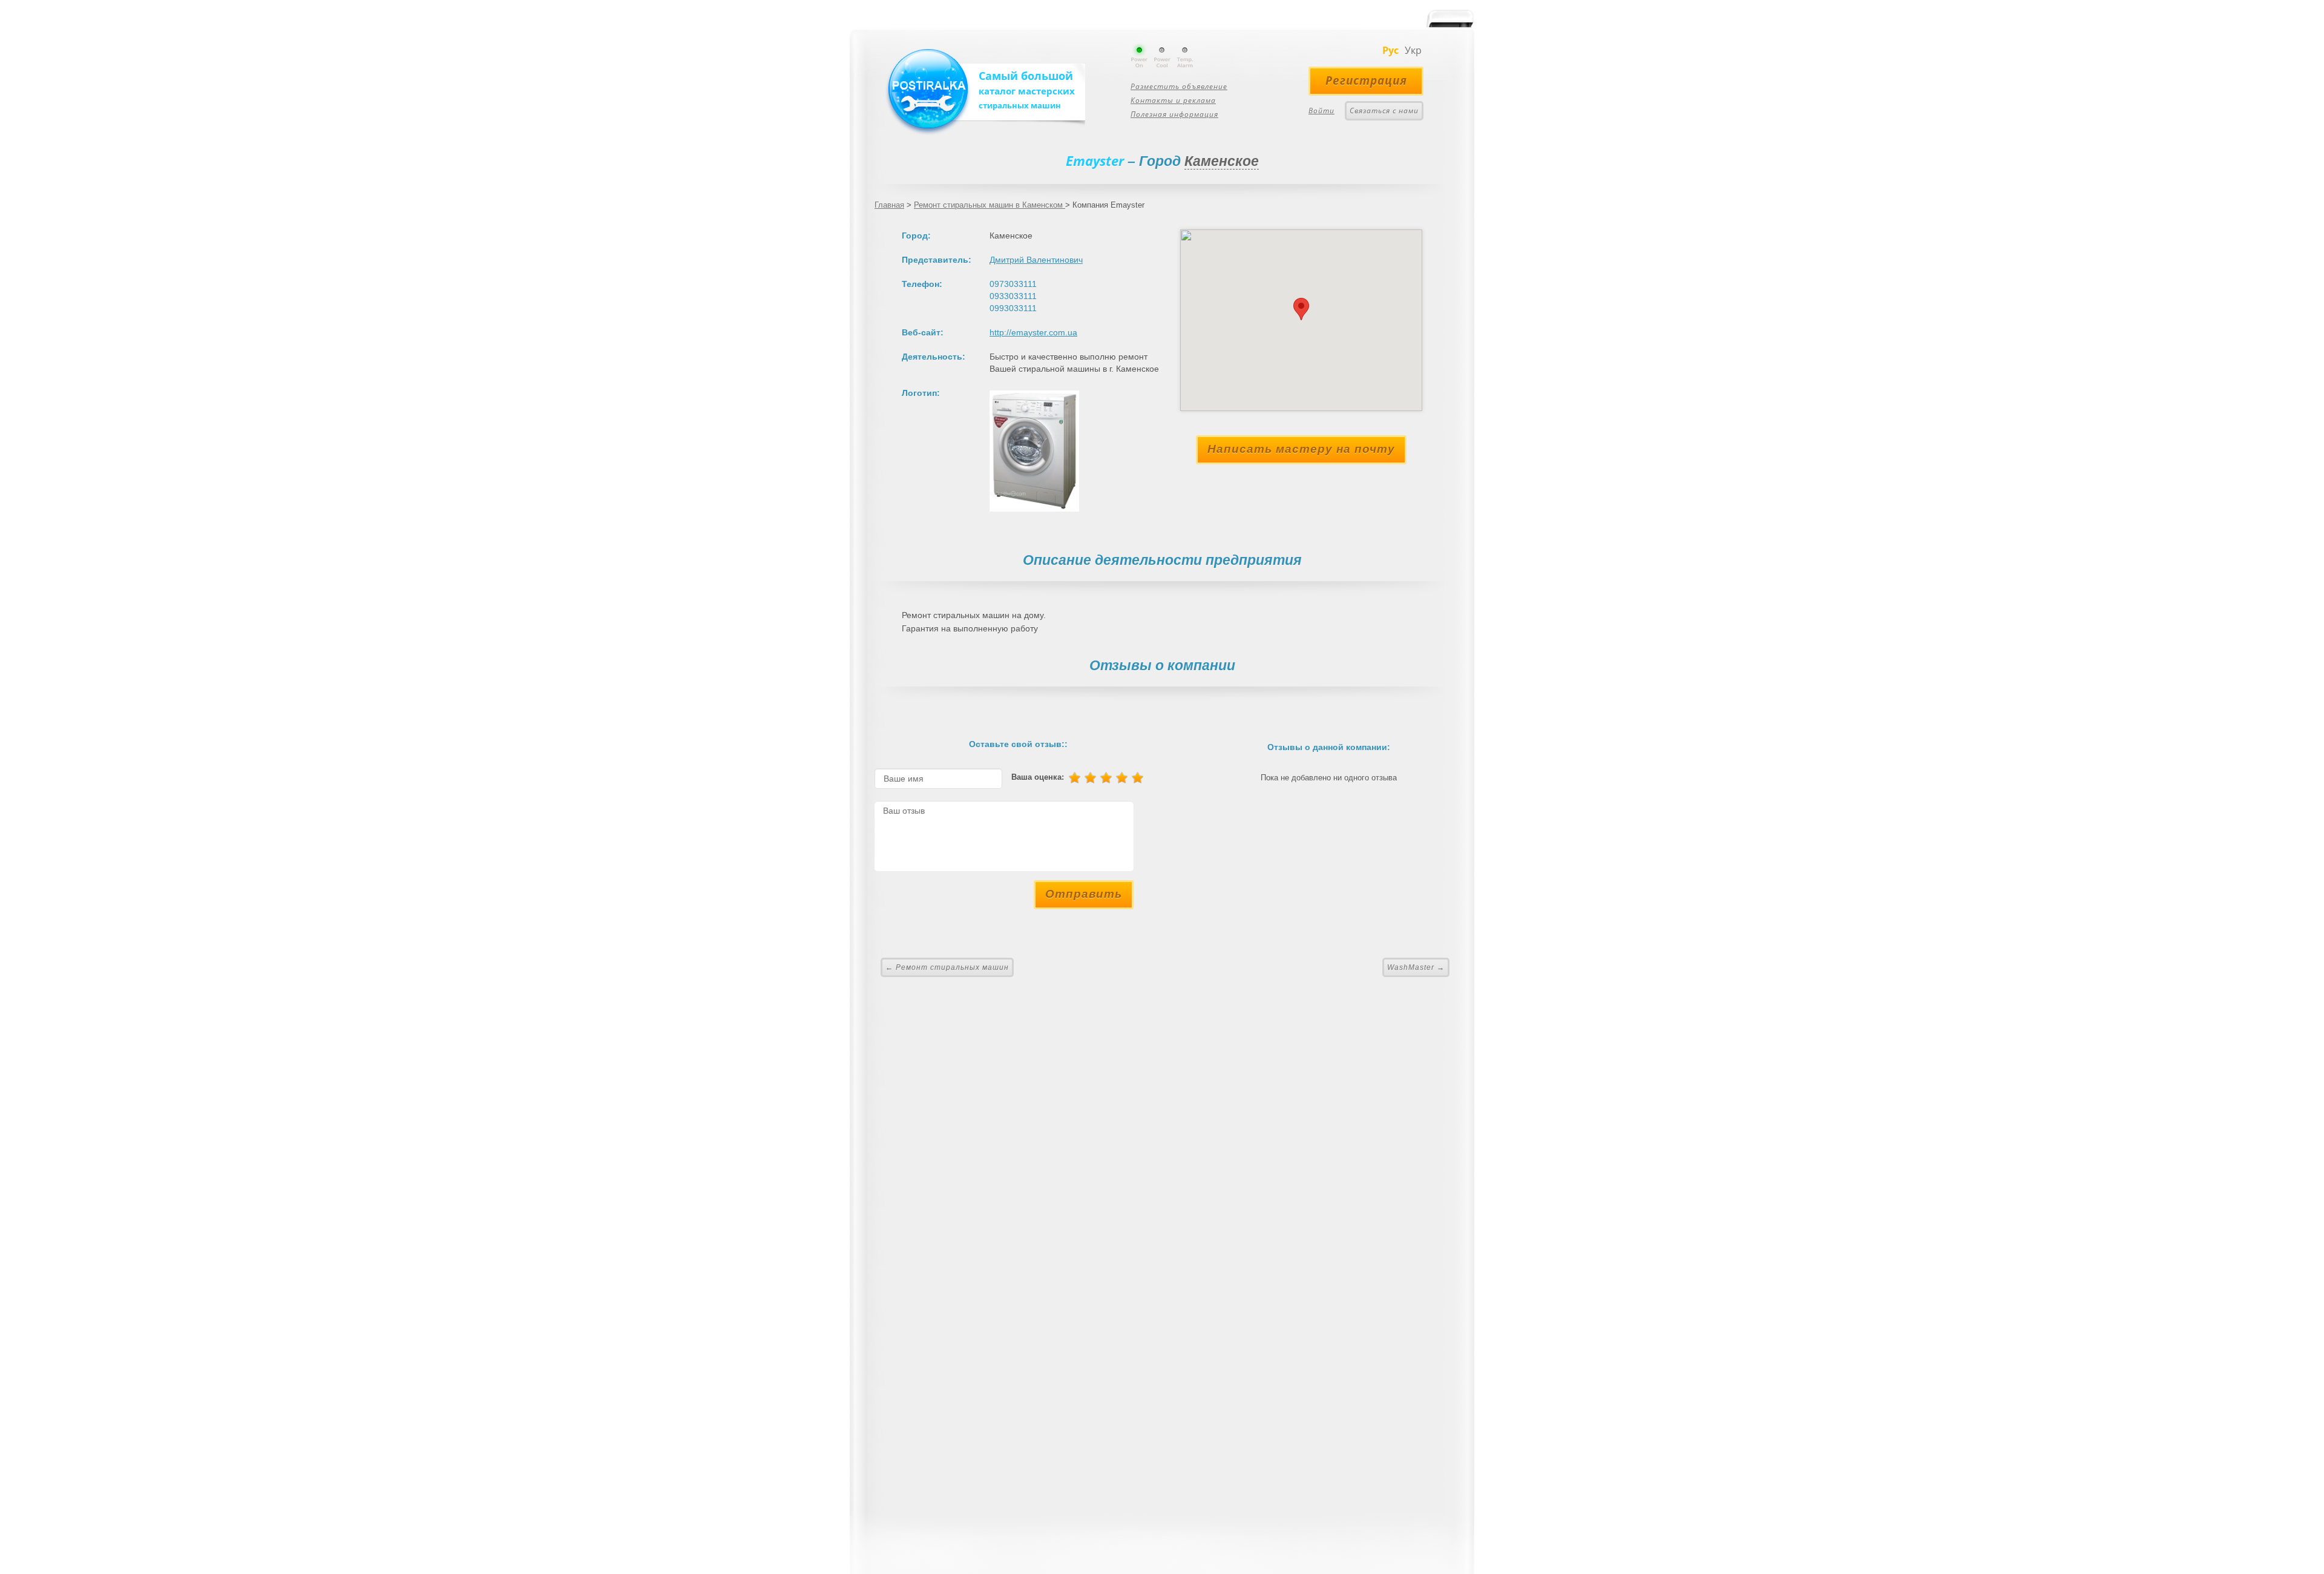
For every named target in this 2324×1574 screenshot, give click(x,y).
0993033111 (1013, 308)
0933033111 (1013, 296)
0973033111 (1013, 284)
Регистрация (1366, 81)
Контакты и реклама (1173, 100)
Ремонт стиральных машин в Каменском (990, 205)
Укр (1413, 50)
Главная (889, 205)
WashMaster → (1416, 967)
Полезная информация (1174, 114)
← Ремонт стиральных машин (947, 967)
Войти (1321, 110)
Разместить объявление (1179, 86)
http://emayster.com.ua (1033, 332)
